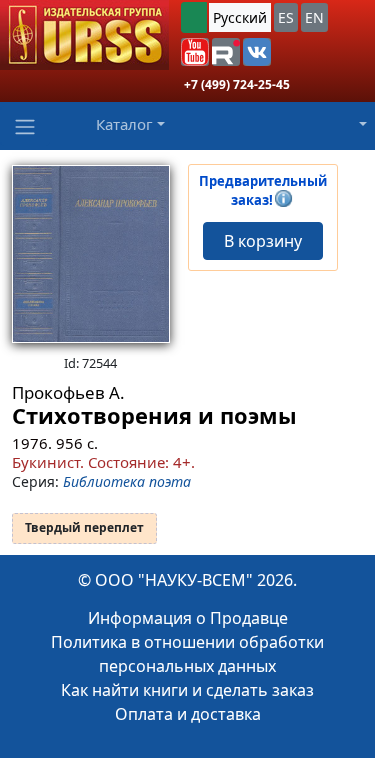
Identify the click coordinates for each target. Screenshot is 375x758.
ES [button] (286, 17)
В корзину (263, 241)
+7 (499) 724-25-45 (237, 84)
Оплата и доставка (188, 714)
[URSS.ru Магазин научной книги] (84, 35)
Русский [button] (240, 17)
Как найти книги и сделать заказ (187, 690)
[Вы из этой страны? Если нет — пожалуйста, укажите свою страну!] (194, 17)
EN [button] (314, 17)
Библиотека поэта (127, 481)
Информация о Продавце (188, 618)
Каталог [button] (124, 124)
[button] (195, 52)
